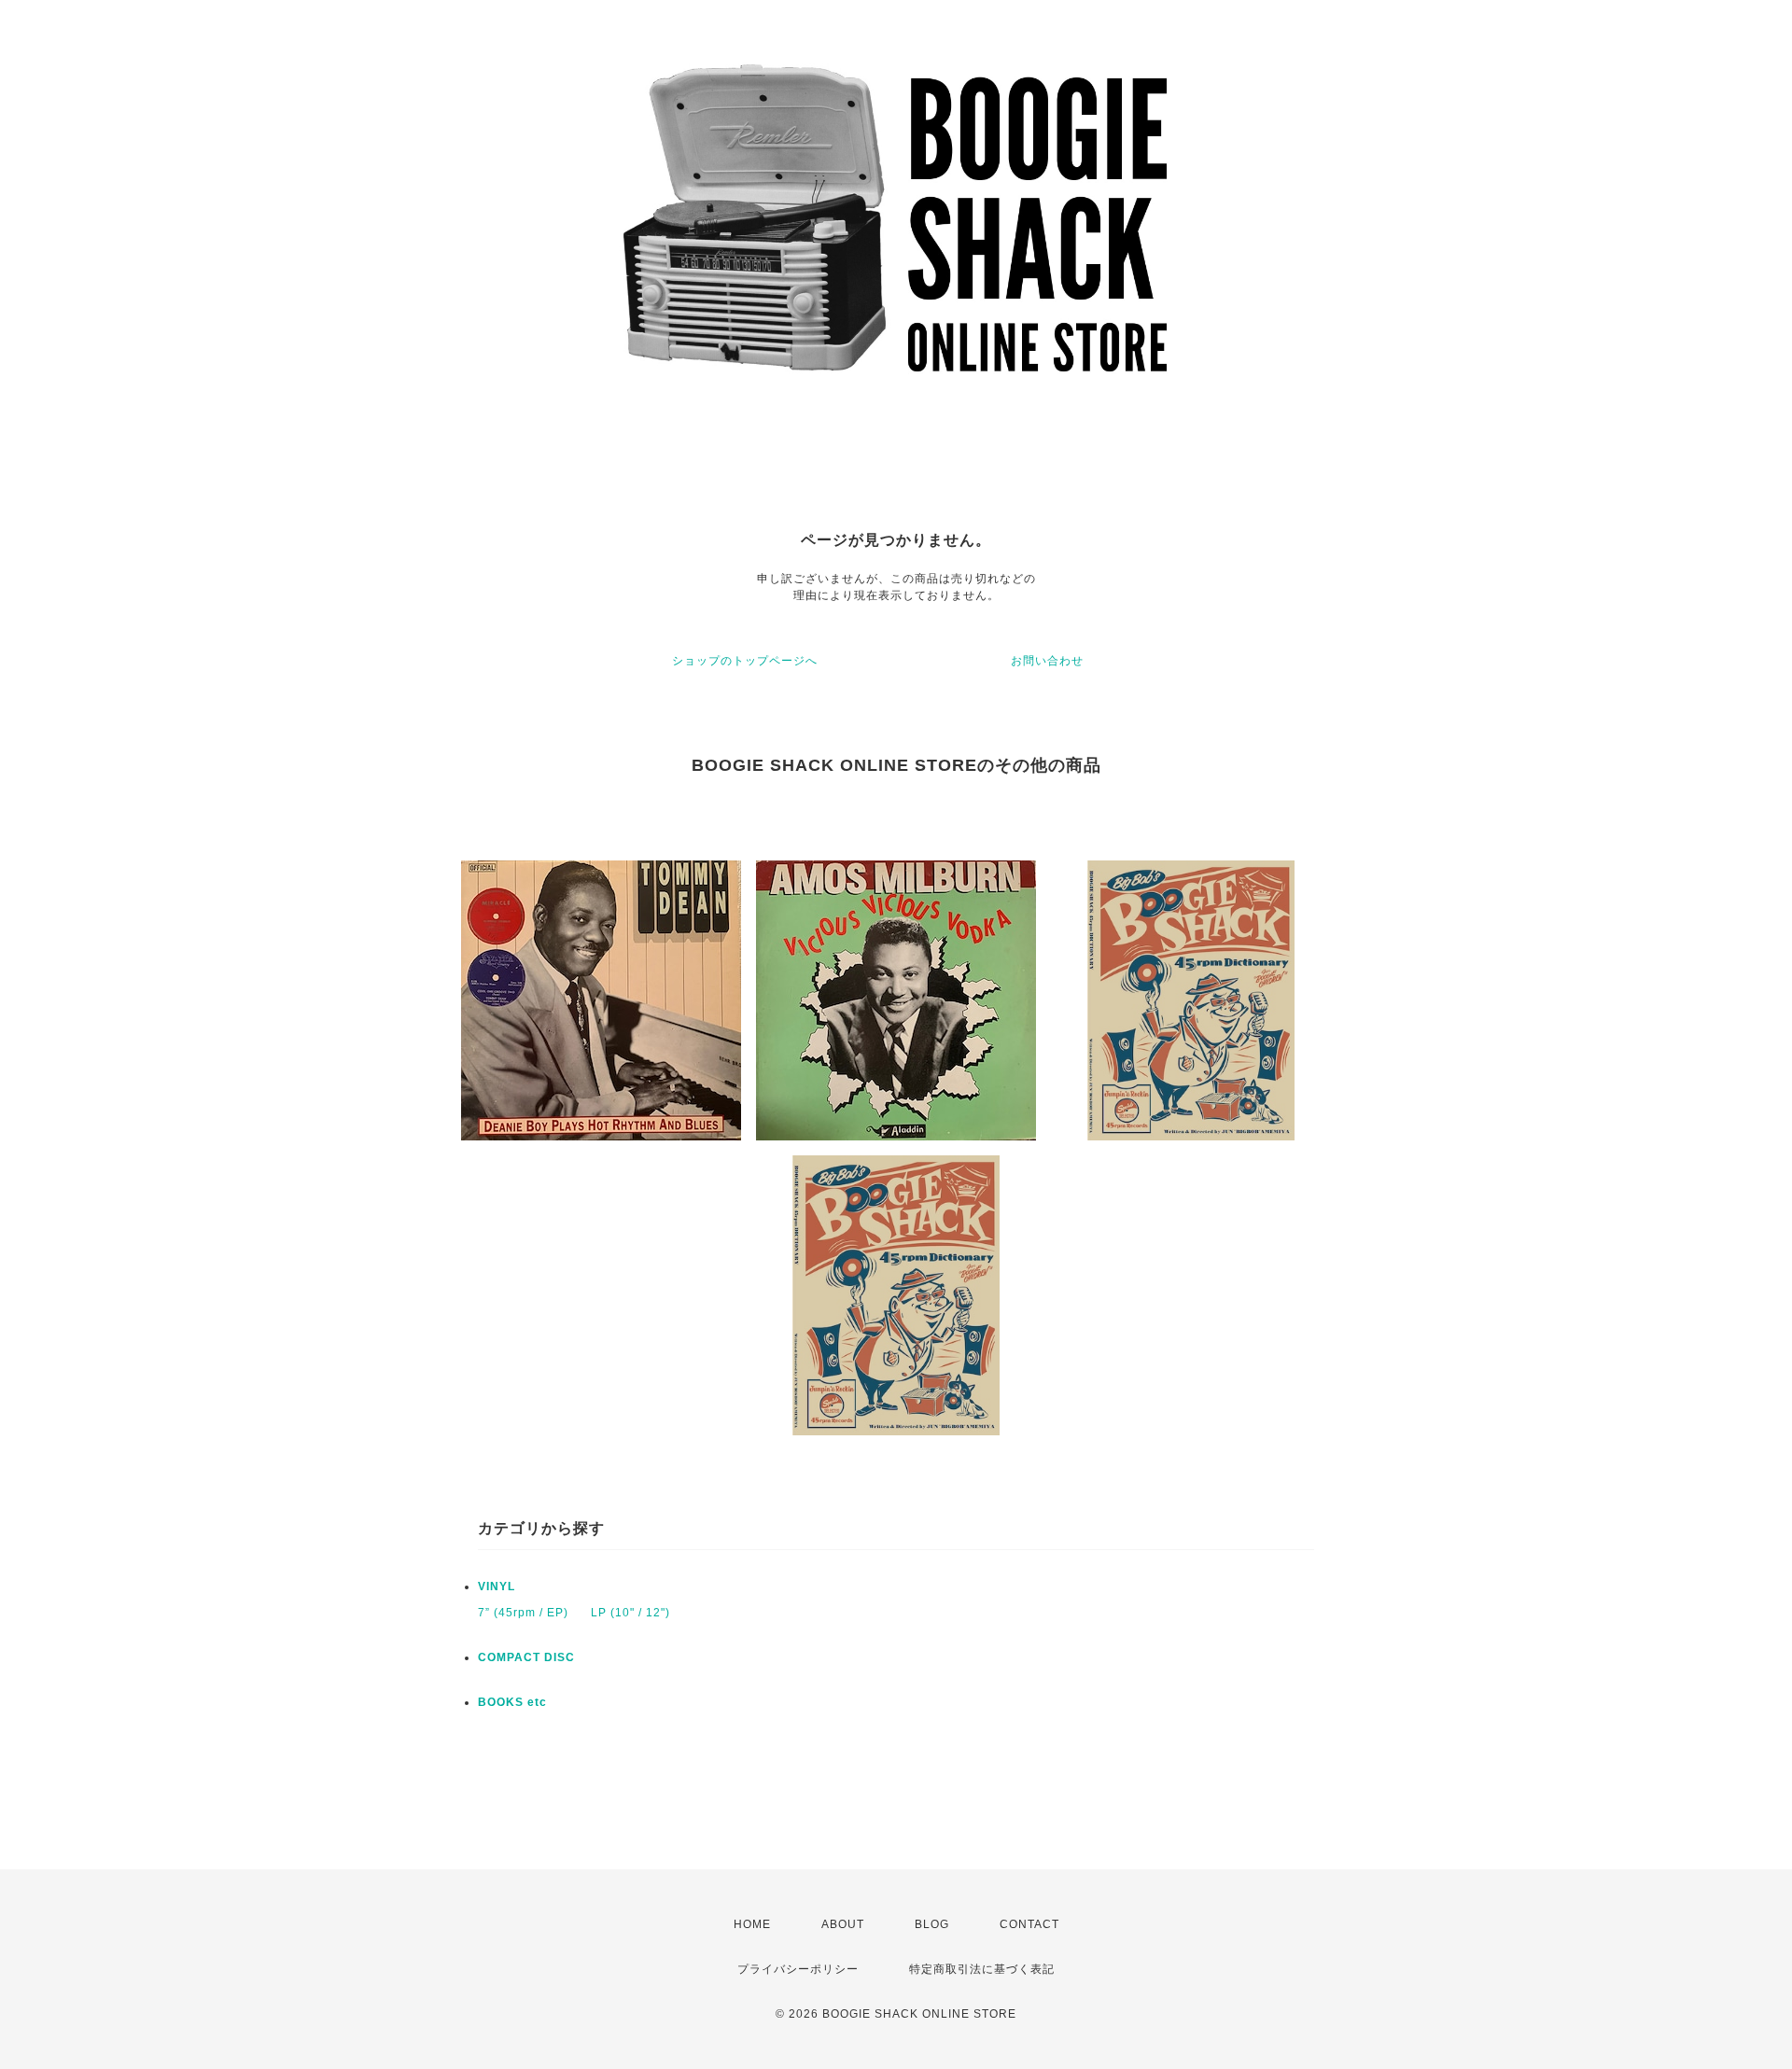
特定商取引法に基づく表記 (982, 1969)
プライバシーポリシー (798, 1969)
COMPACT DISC (526, 1657)
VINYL (497, 1587)
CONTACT (1029, 1924)
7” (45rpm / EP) (523, 1613)
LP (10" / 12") (630, 1613)
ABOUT (843, 1924)
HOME (752, 1924)
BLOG (932, 1924)
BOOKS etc (512, 1702)
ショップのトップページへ (745, 661)
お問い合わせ (1047, 661)
